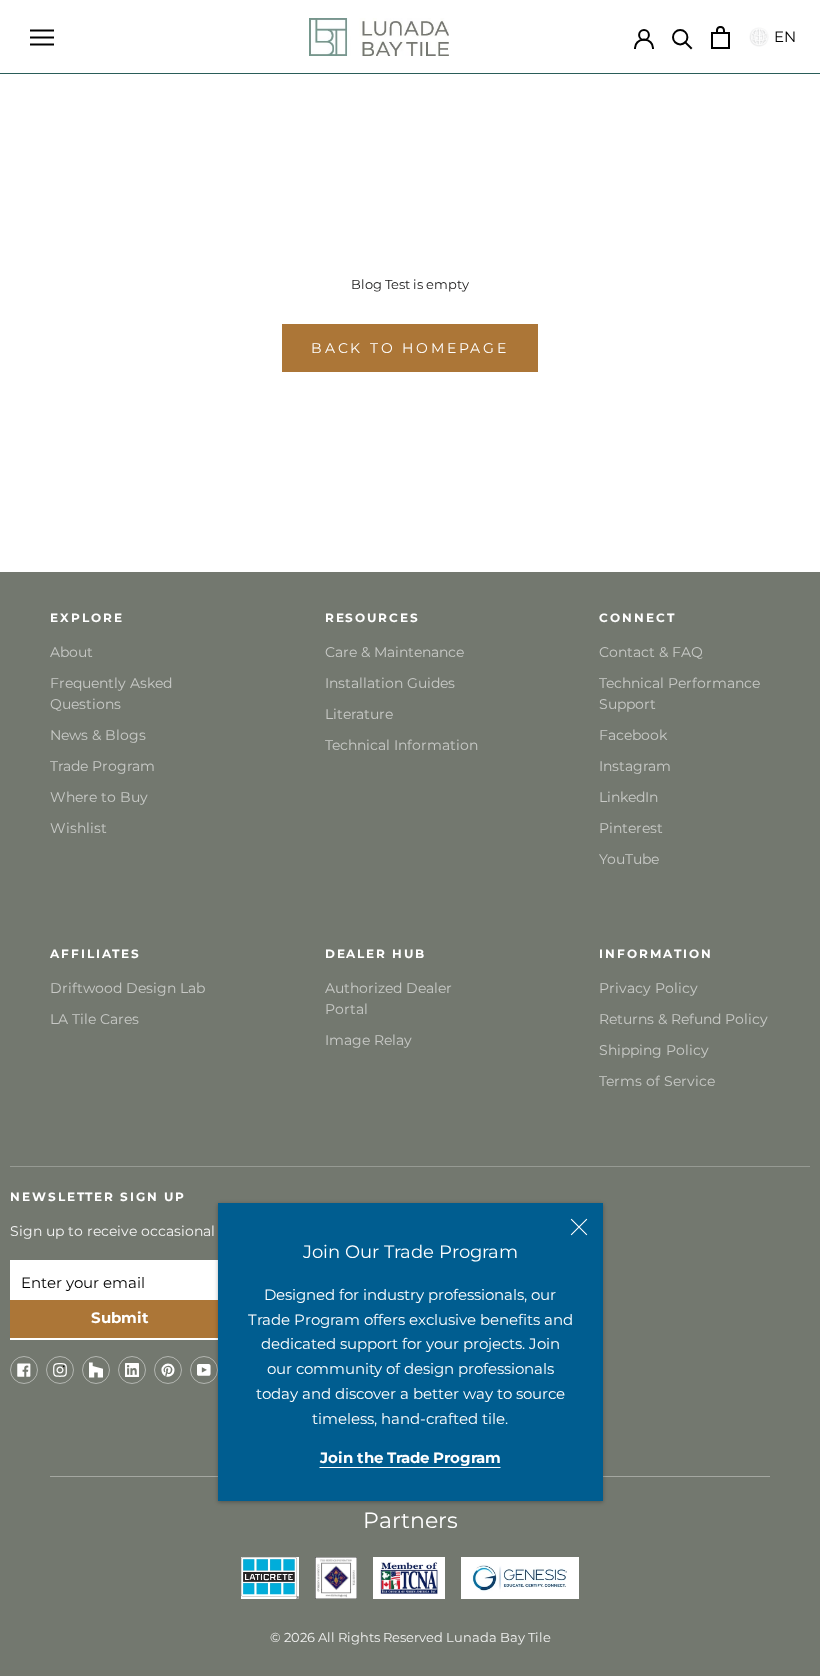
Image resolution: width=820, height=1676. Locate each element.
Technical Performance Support (679, 693)
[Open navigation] (42, 37)
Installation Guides (390, 683)
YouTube (629, 859)
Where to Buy (99, 797)
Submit (120, 1317)
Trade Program (102, 766)
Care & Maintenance (394, 652)
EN (782, 36)
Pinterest (631, 828)
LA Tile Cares (94, 1019)
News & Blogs (98, 735)
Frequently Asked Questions (111, 693)
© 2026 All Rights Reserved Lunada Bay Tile (410, 1637)
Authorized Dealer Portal (388, 998)
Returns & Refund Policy (683, 1019)
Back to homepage (410, 348)
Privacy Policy (648, 988)
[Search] (682, 37)
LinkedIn (628, 797)
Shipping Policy (654, 1050)
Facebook (633, 735)
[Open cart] (720, 37)
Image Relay (368, 1040)
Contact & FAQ (651, 652)
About (71, 652)
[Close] (579, 1227)
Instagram (635, 766)
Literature (359, 714)
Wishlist (78, 828)
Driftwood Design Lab (127, 988)
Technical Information (401, 745)
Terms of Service (657, 1081)
